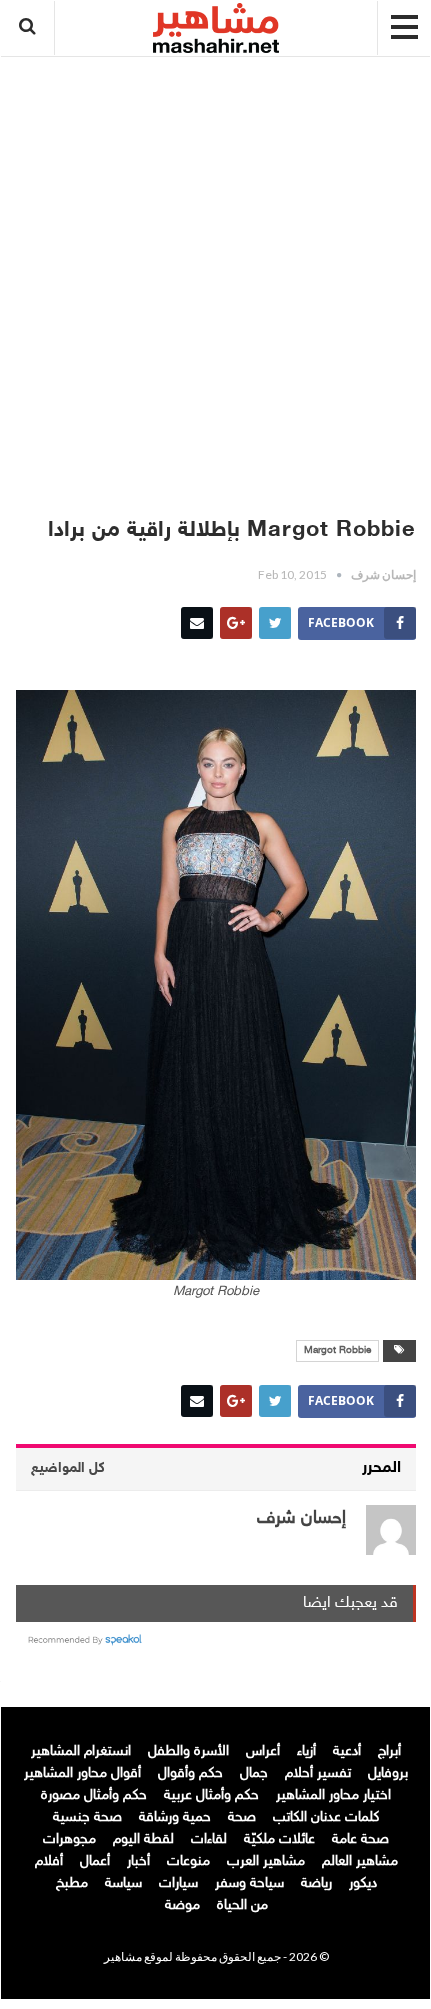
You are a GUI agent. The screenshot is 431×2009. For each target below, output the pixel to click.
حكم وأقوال (190, 1773)
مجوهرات (69, 1839)
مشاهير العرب (266, 1861)
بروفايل (388, 1773)
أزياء (306, 1751)
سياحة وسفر (249, 1883)
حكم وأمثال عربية (211, 1795)
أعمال (95, 1861)
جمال (254, 1773)
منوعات (188, 1861)
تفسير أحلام (318, 1773)
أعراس (263, 1751)
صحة (242, 1817)
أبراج (389, 1751)
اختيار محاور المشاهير (333, 1795)
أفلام (49, 1861)
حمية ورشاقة (175, 1817)
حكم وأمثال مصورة (94, 1795)
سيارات (178, 1883)
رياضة (316, 1883)
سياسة (123, 1883)
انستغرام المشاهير (81, 1751)
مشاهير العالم (360, 1861)
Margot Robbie (337, 1351)
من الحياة (242, 1905)
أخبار (138, 1861)
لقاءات (209, 1839)
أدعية (347, 1751)
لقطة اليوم (143, 1839)
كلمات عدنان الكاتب (326, 1817)
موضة (182, 1905)
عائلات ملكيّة (279, 1839)
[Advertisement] (216, 277)
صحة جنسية (87, 1817)
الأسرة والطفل (188, 1751)
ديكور (363, 1883)
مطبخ (72, 1883)
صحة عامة (360, 1839)
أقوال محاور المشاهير (82, 1773)
